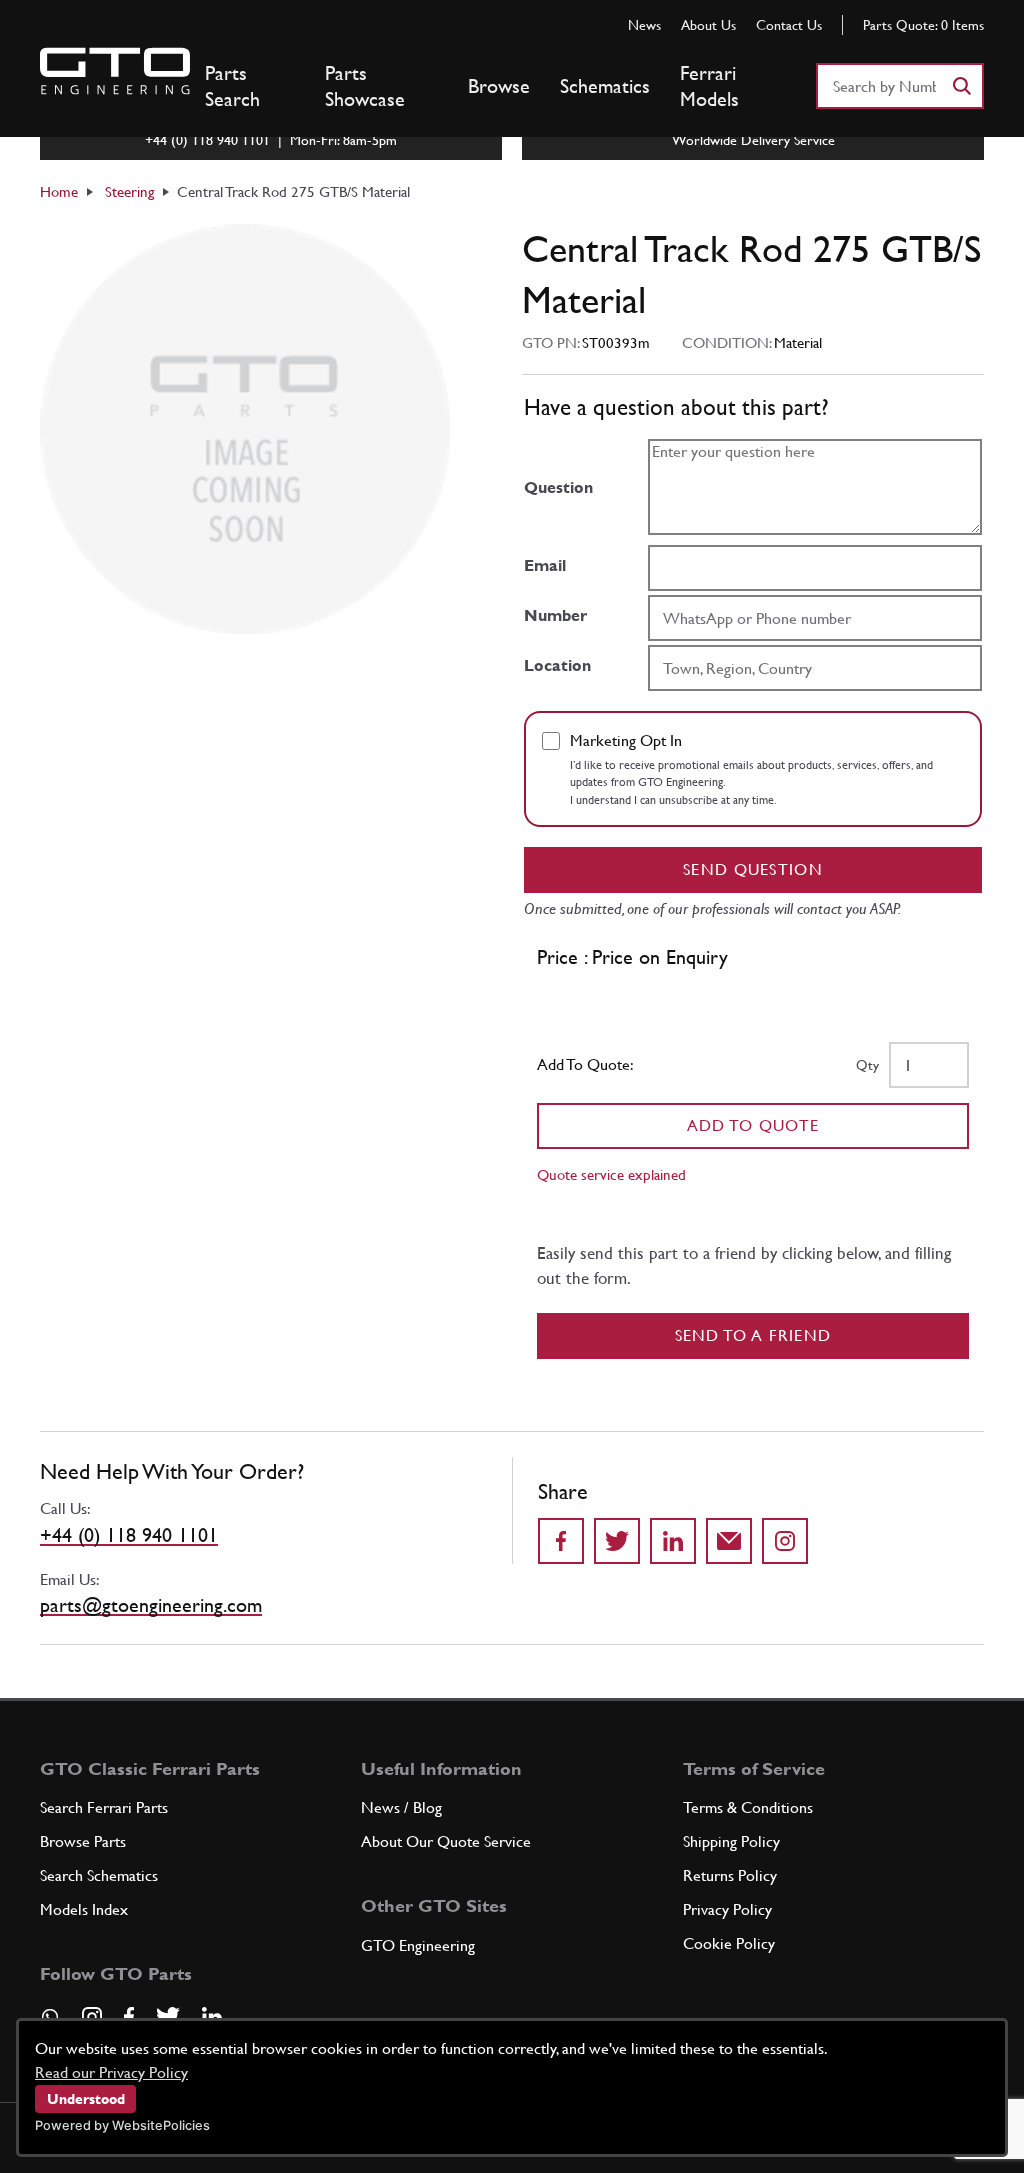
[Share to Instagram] (785, 1541)
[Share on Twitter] (617, 1541)
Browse (499, 86)
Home (59, 191)
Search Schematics (99, 1875)
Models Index (84, 1909)
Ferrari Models (709, 86)
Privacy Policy (727, 1909)
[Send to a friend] (729, 1541)
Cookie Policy (729, 1943)
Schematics (605, 86)
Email (545, 565)
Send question (753, 869)
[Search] (961, 86)
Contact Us (789, 25)
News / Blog (401, 1807)
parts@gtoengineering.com (151, 1605)
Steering (129, 191)
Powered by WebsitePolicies (122, 2125)
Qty (867, 1065)
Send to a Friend (753, 1335)
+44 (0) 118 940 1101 (129, 1535)
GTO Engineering (418, 1945)
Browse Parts (83, 1841)
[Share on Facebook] (561, 1541)
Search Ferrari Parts (104, 1807)
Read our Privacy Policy (111, 2072)
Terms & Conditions (748, 1807)
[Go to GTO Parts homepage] (115, 71)
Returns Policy (730, 1875)
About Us (708, 25)
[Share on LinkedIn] (673, 1541)
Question (558, 487)
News (644, 25)
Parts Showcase (365, 86)
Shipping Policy (731, 1841)
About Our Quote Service (446, 1841)
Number (555, 615)
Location (557, 665)
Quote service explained (611, 1174)
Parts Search (232, 86)
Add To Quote (753, 1125)
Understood (86, 2099)
